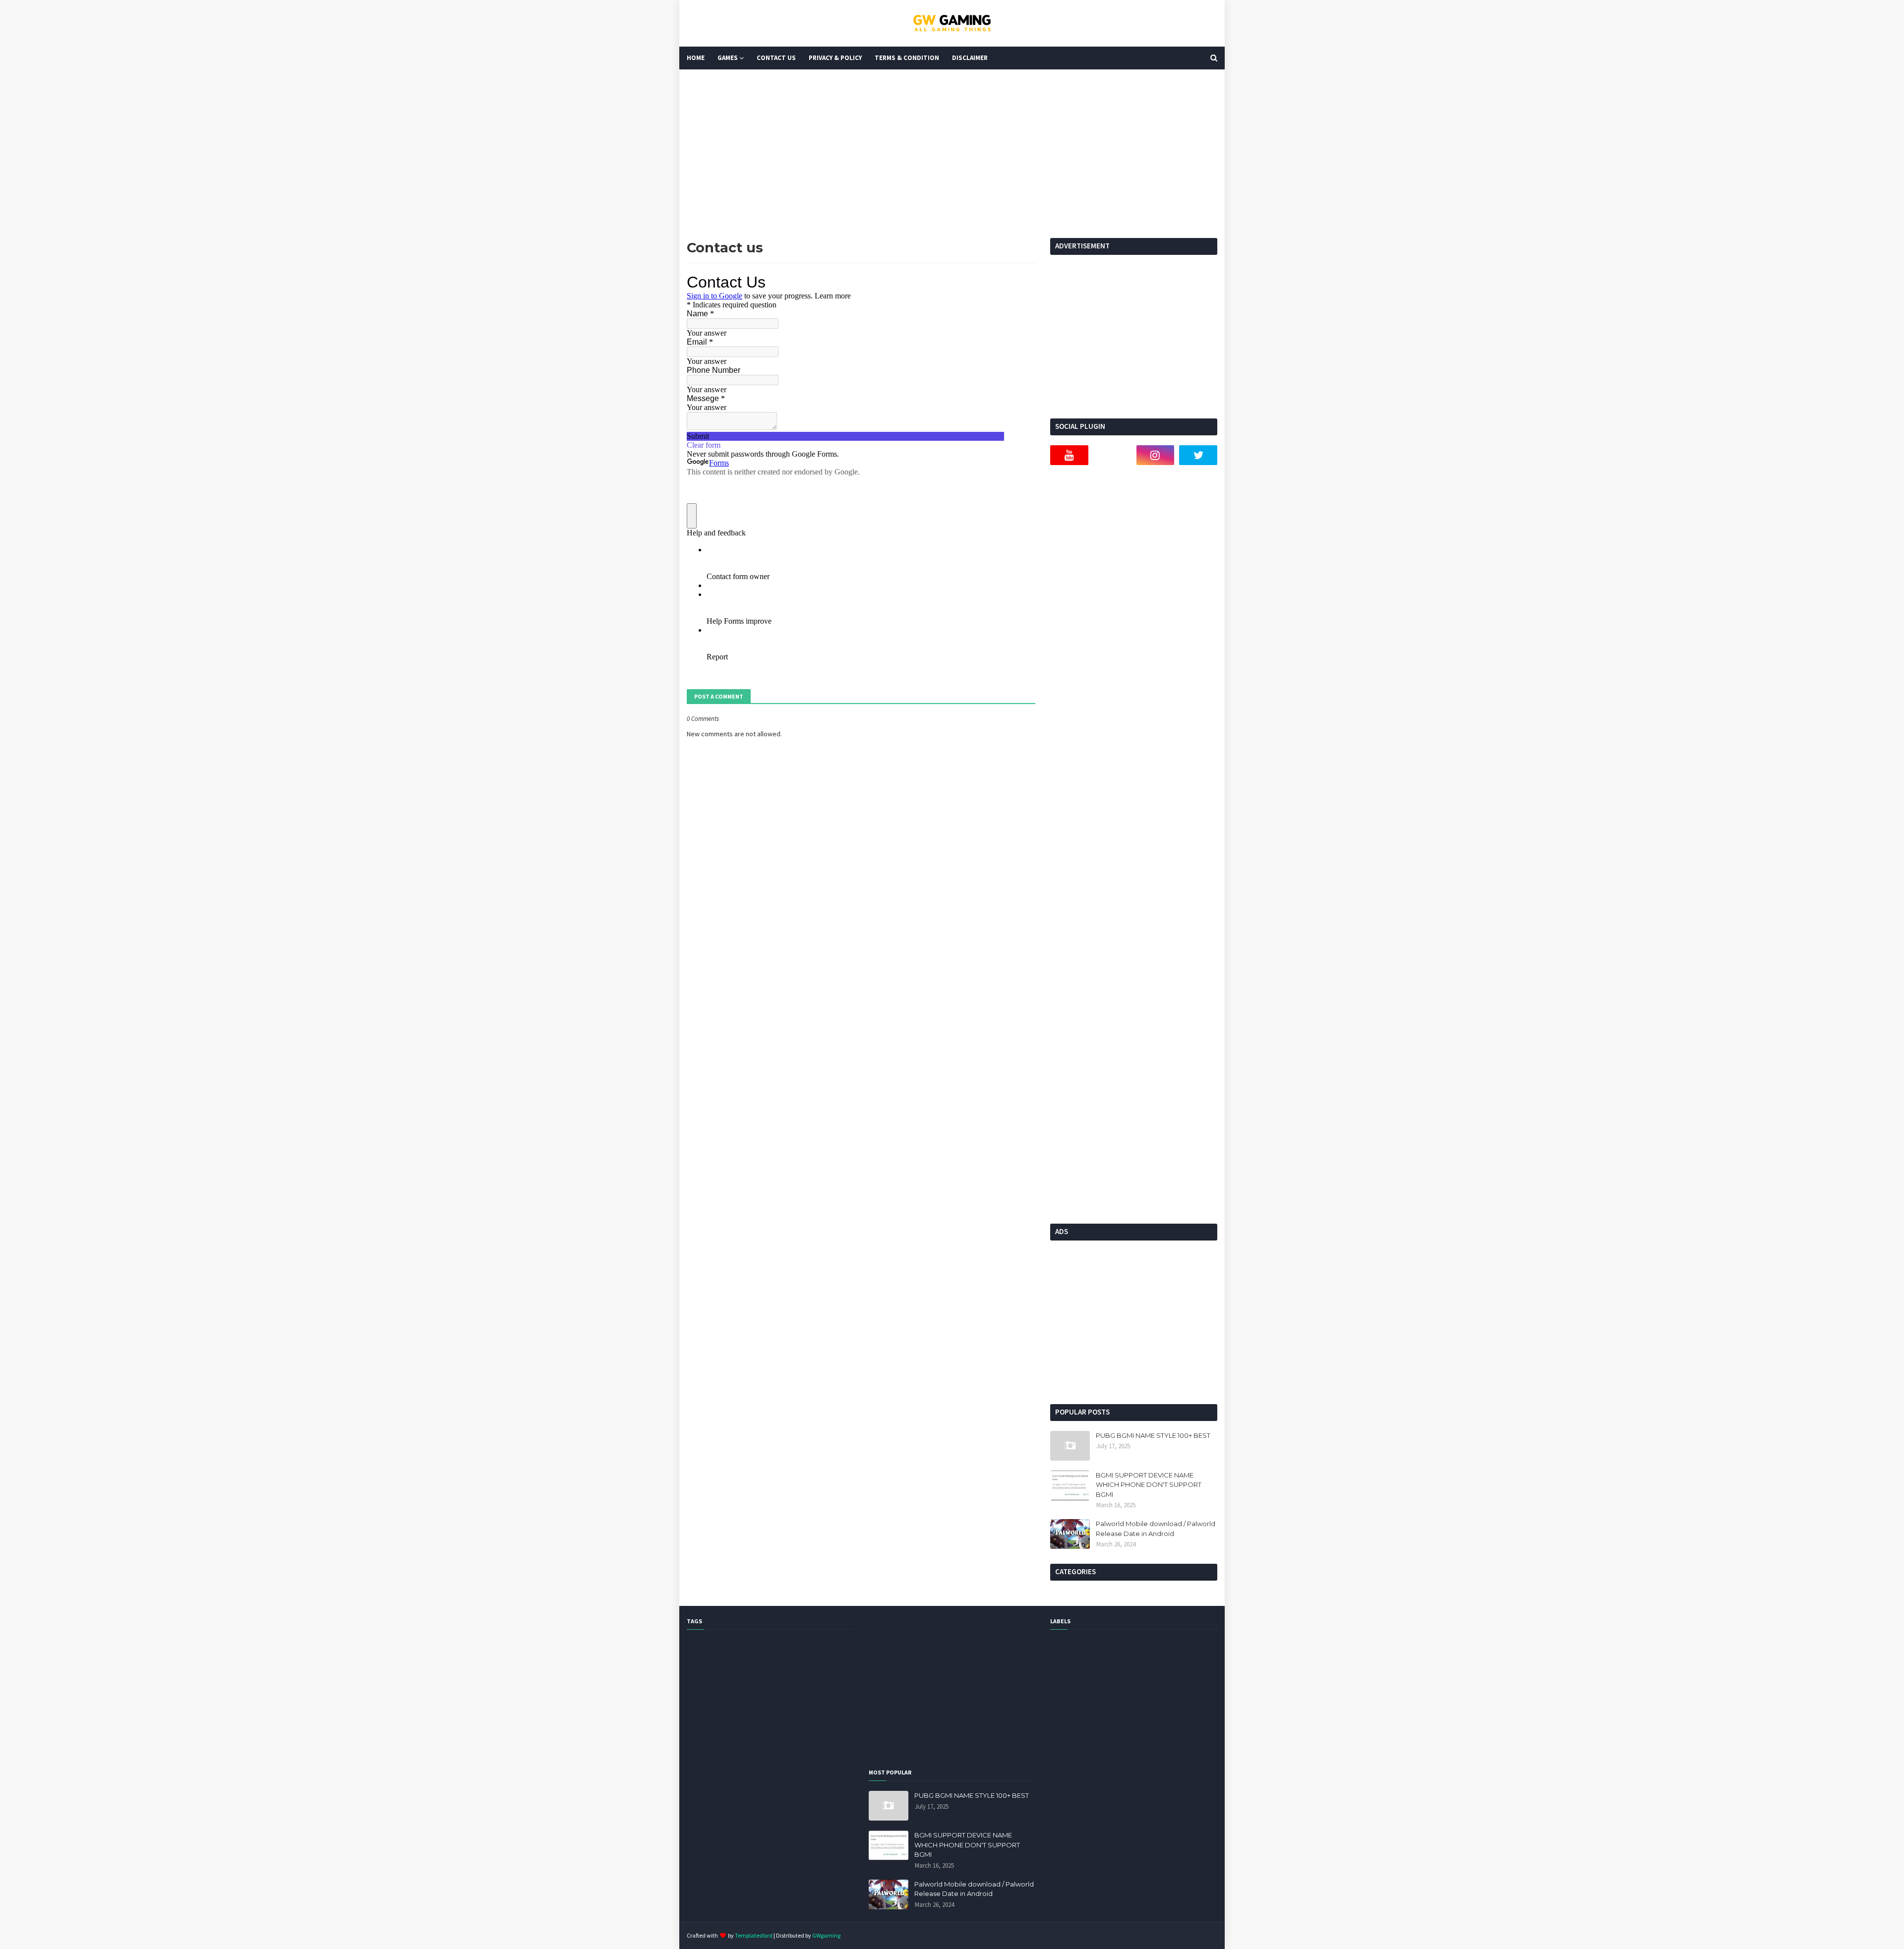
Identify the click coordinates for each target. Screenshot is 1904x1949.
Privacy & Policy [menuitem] (835, 58)
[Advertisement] (952, 154)
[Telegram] (1112, 455)
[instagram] (1156, 455)
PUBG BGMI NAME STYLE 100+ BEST (1153, 1435)
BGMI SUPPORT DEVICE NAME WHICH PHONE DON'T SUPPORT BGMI (1149, 1485)
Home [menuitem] (696, 58)
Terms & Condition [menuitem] (907, 58)
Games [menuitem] (728, 58)
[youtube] (1069, 455)
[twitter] (1198, 455)
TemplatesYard (754, 1935)
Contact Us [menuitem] (776, 58)
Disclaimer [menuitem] (970, 58)
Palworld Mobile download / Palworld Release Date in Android (1156, 1529)
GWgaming (826, 1935)
